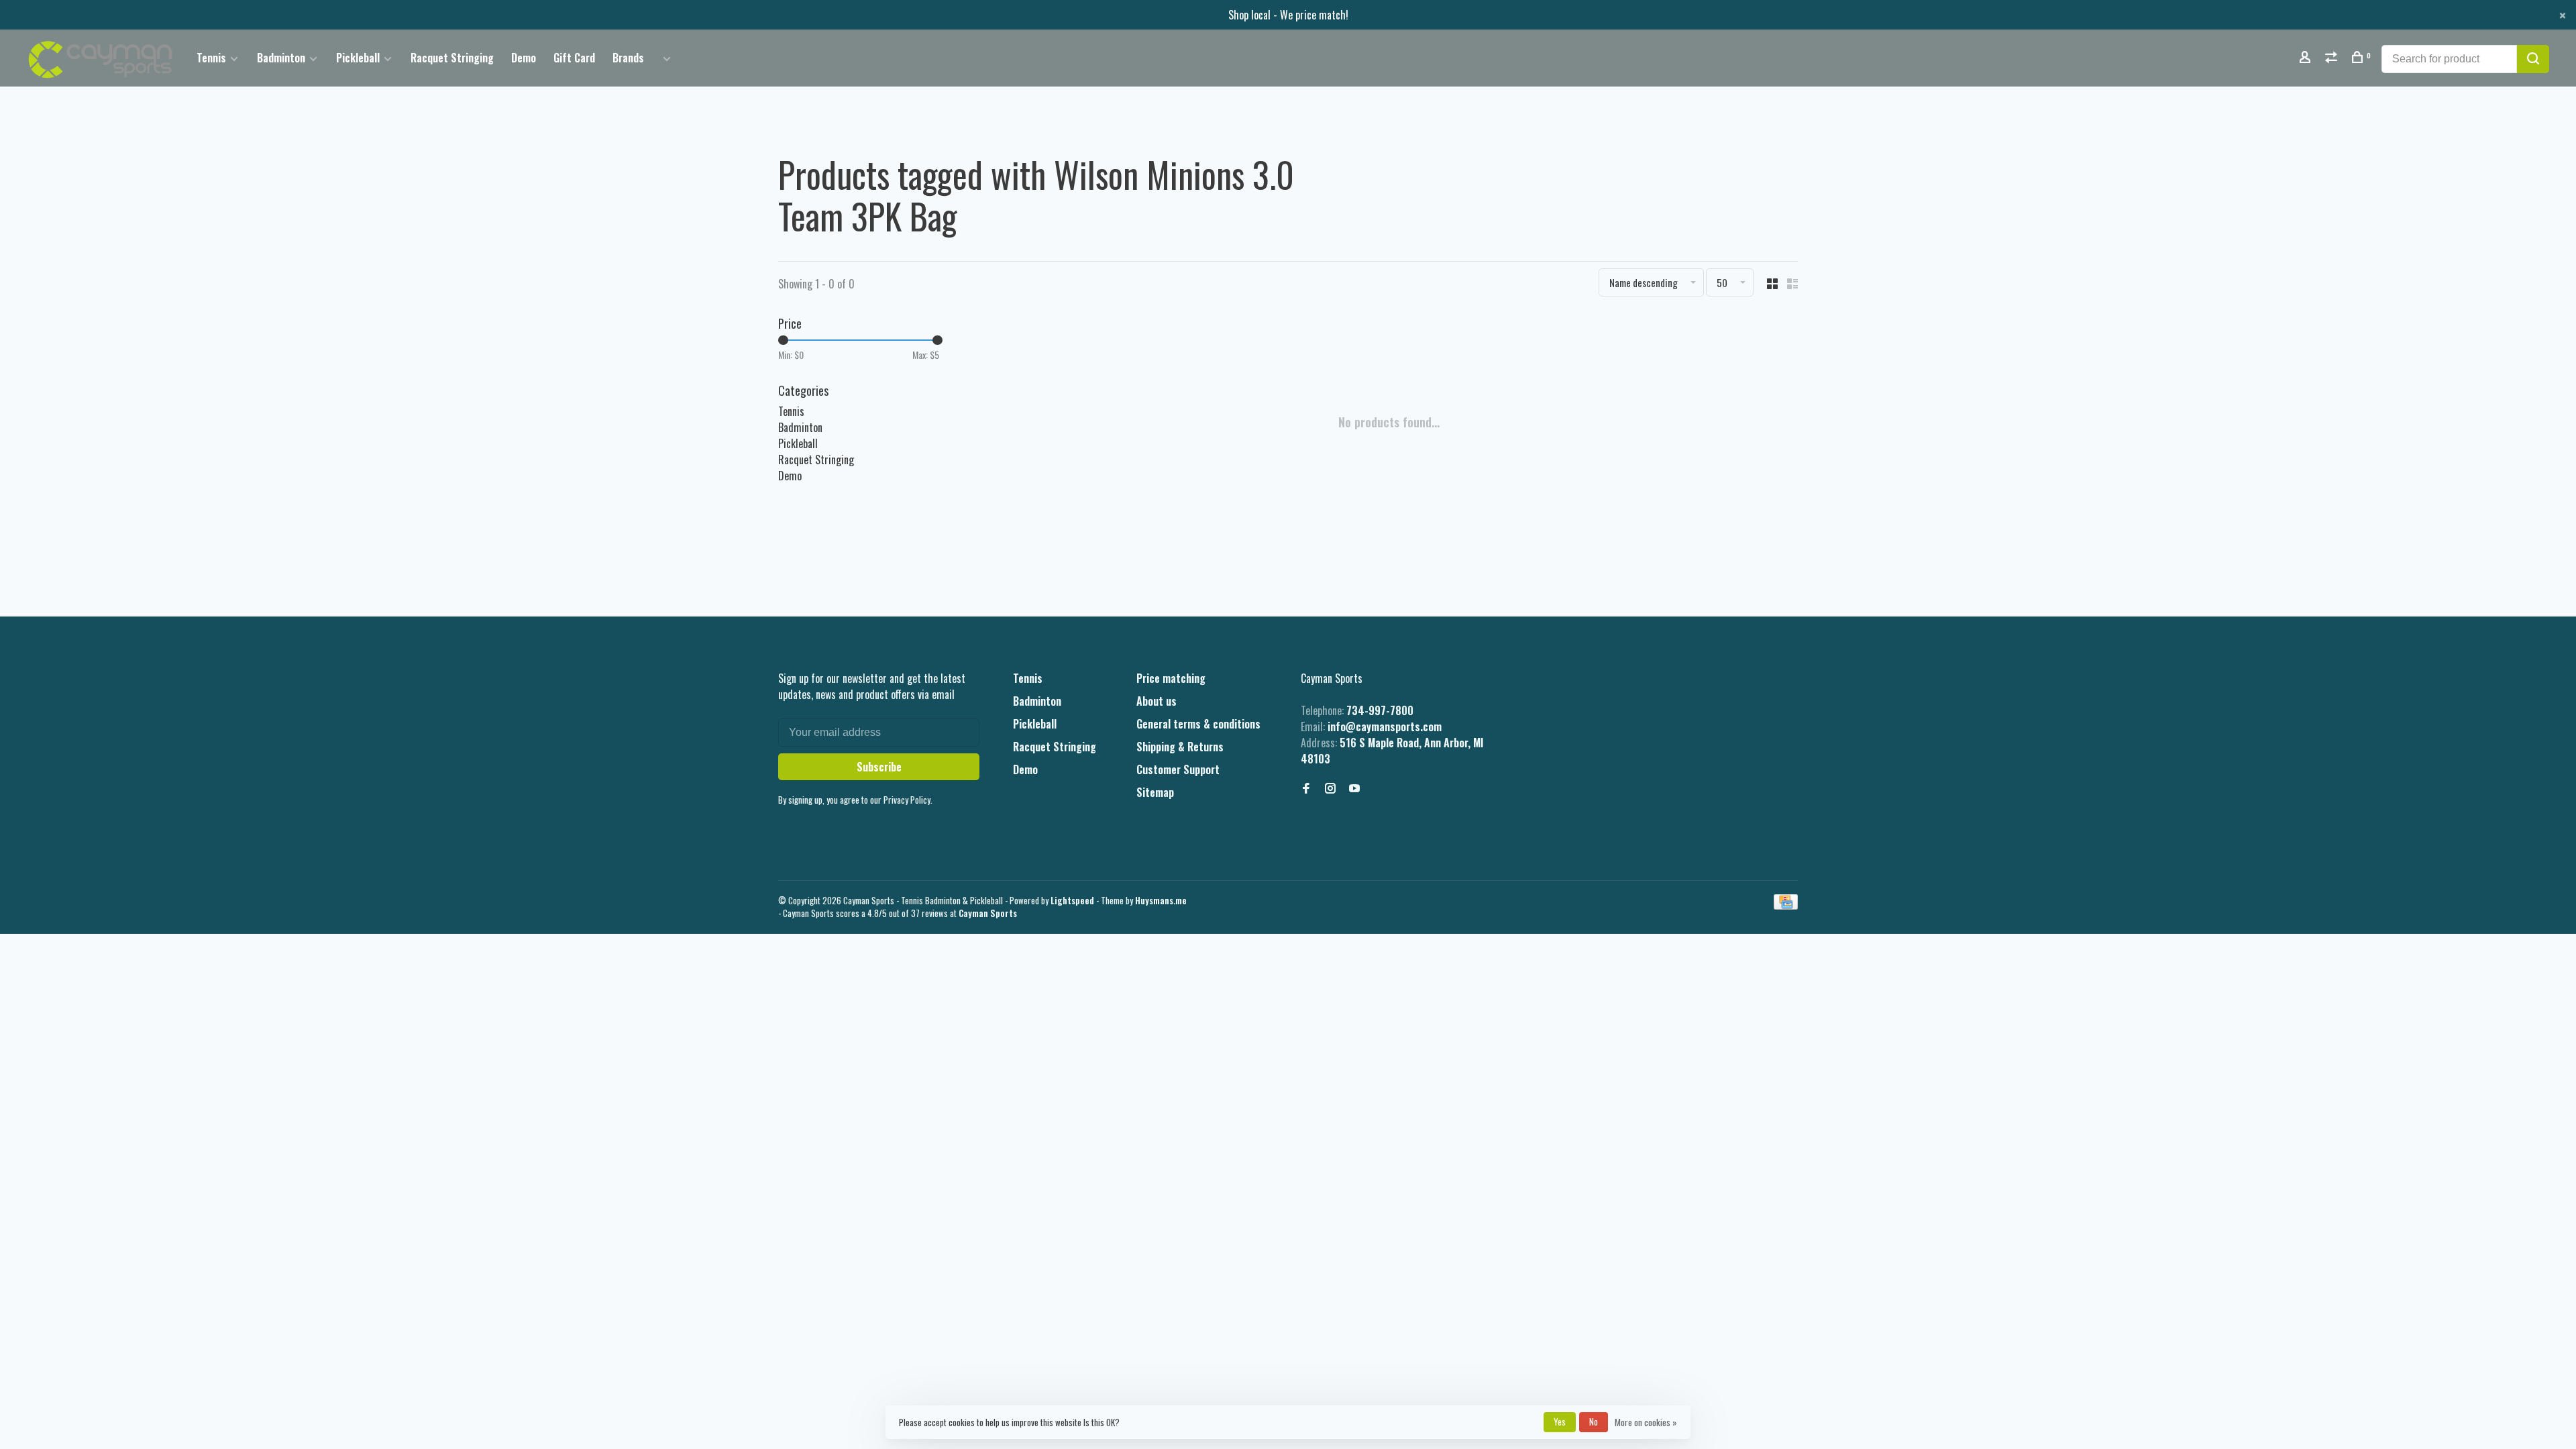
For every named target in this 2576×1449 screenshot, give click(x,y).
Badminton (281, 58)
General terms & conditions (1198, 724)
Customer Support (1178, 769)
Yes (1560, 1421)
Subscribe (879, 767)
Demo (524, 58)
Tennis (211, 58)
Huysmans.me (1161, 900)
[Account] (2307, 58)
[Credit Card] (1786, 905)
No (1594, 1421)
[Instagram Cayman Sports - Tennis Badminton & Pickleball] (1330, 788)
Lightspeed (1072, 900)
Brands (628, 58)
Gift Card (574, 58)
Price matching (1171, 678)
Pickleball (358, 58)
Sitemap (1155, 792)
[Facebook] (1306, 788)
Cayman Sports (988, 913)
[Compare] (2333, 58)
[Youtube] (1354, 788)
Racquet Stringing (452, 58)
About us (1157, 701)
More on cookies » (1646, 1422)
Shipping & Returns (1180, 747)
